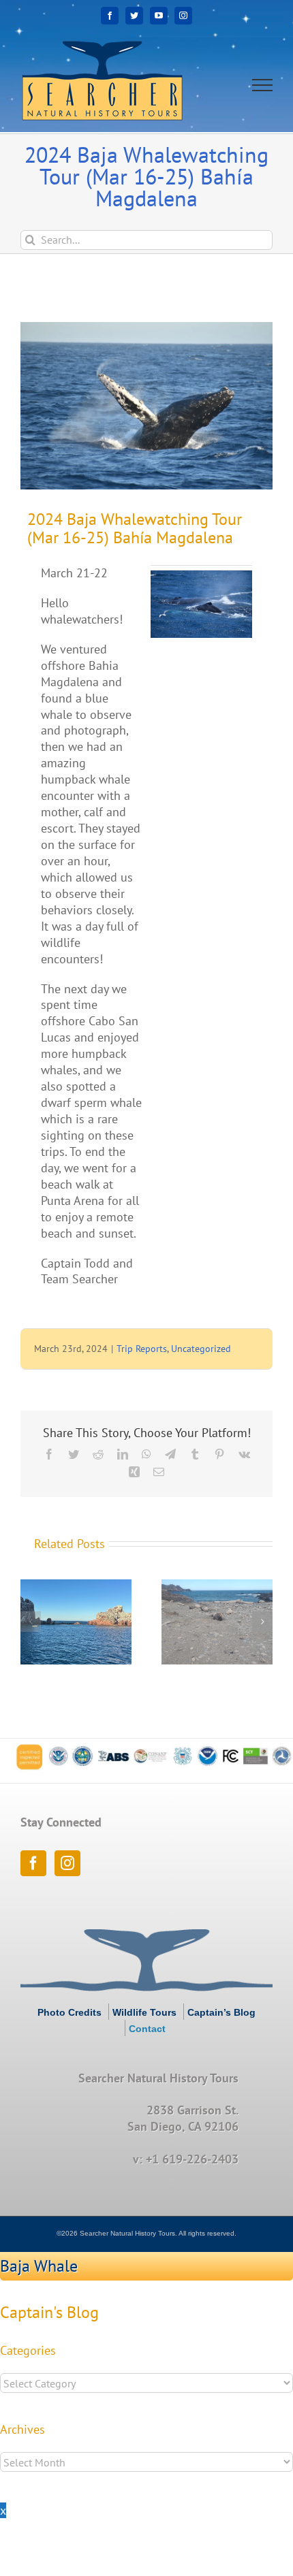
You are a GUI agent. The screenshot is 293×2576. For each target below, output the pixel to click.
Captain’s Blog (221, 2012)
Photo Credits (70, 2012)
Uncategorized (201, 1349)
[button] (31, 1622)
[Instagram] (67, 1863)
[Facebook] (33, 1863)
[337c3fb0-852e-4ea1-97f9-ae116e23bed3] (146, 406)
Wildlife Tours (144, 2012)
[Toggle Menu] (263, 85)
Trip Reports (142, 1349)
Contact (147, 2029)
